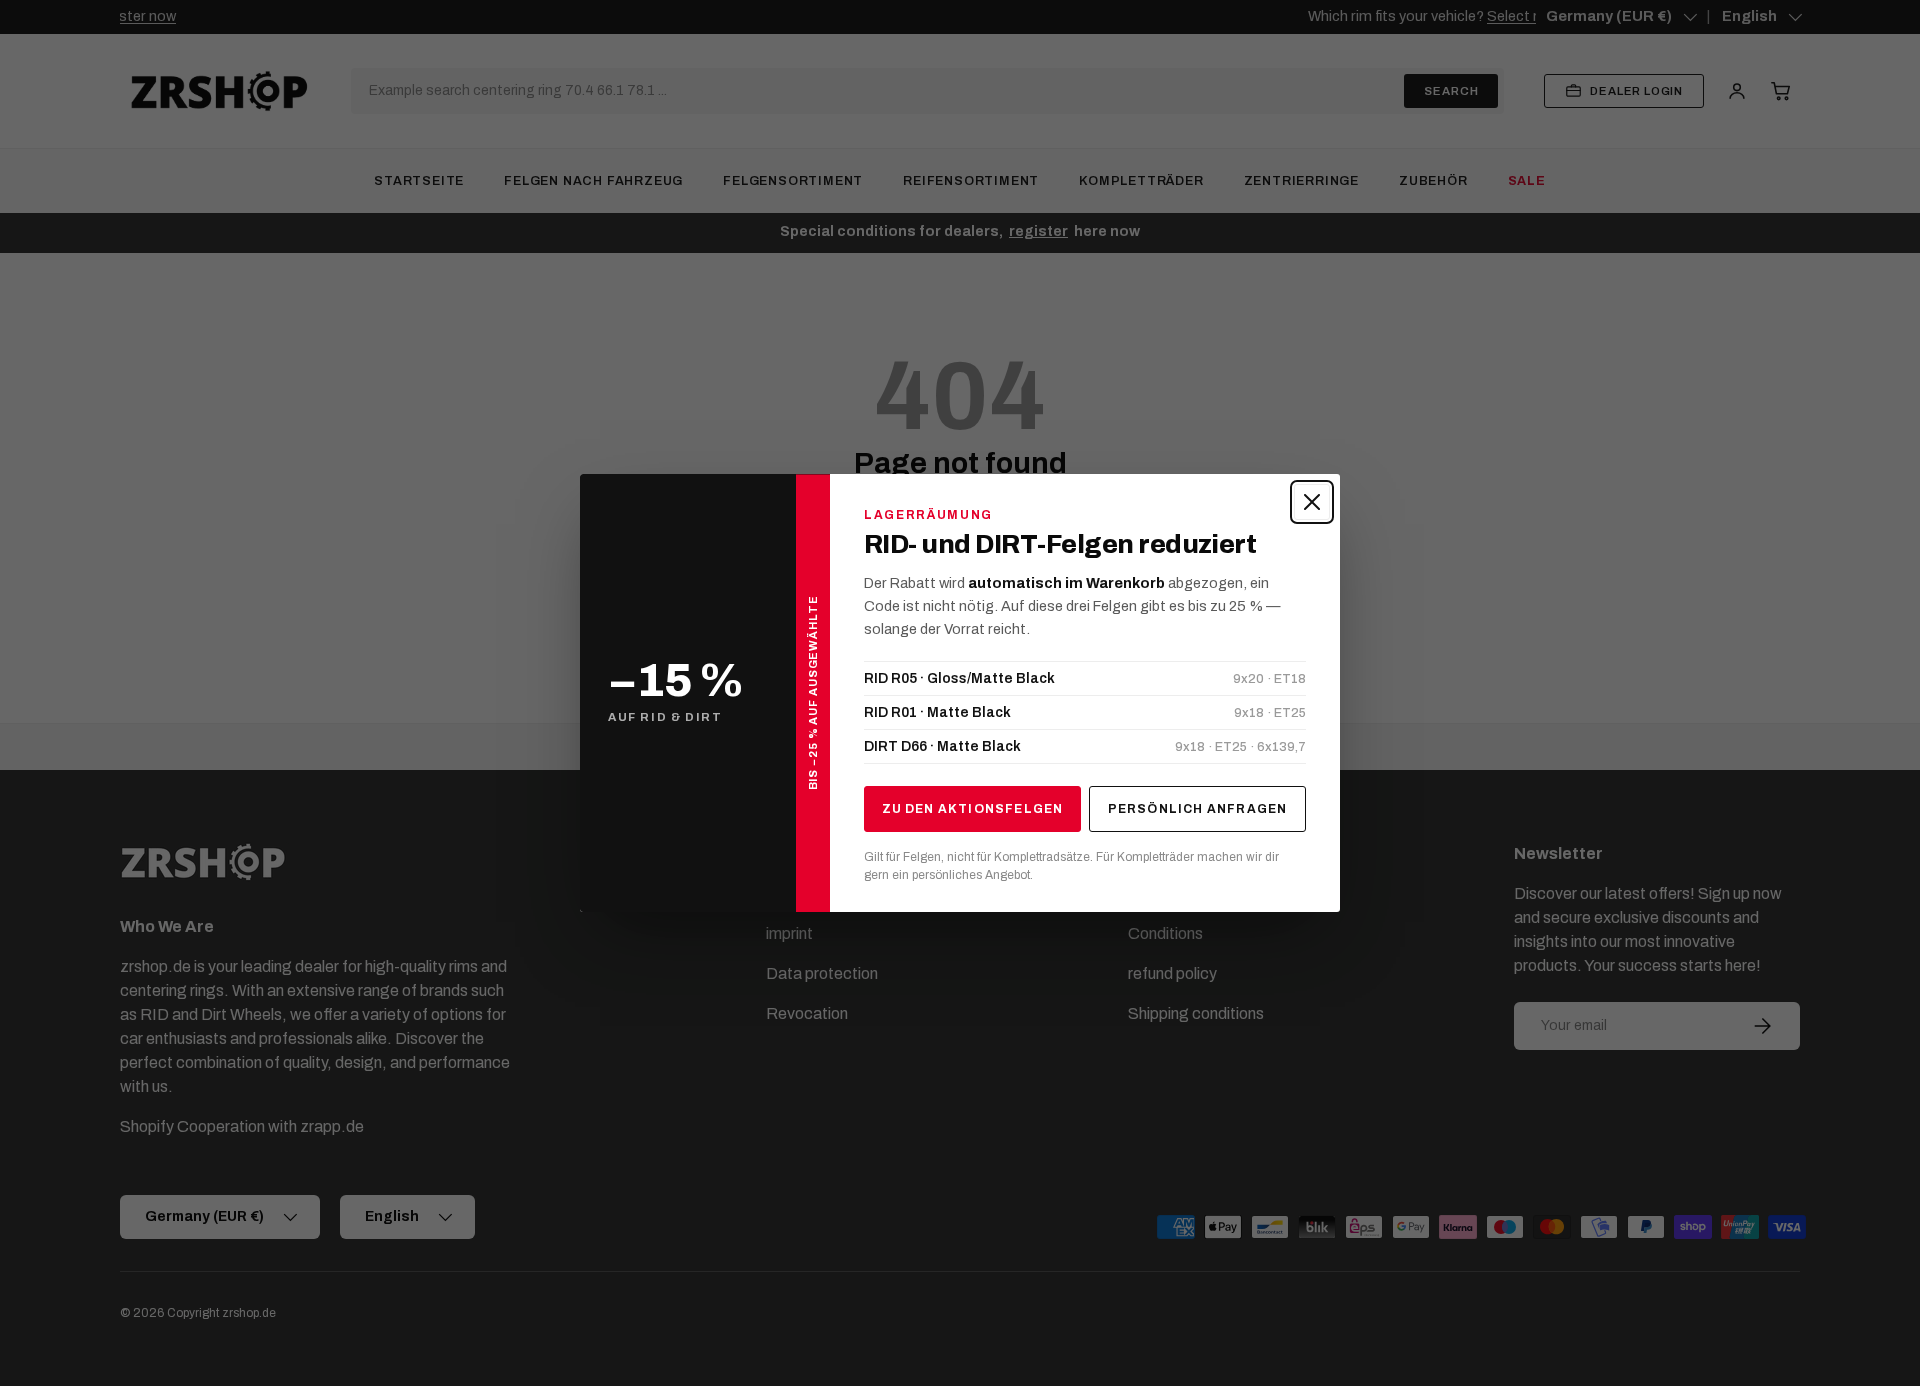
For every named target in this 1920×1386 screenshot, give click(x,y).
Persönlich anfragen (1198, 809)
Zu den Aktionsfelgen (973, 809)
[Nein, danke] (1312, 502)
